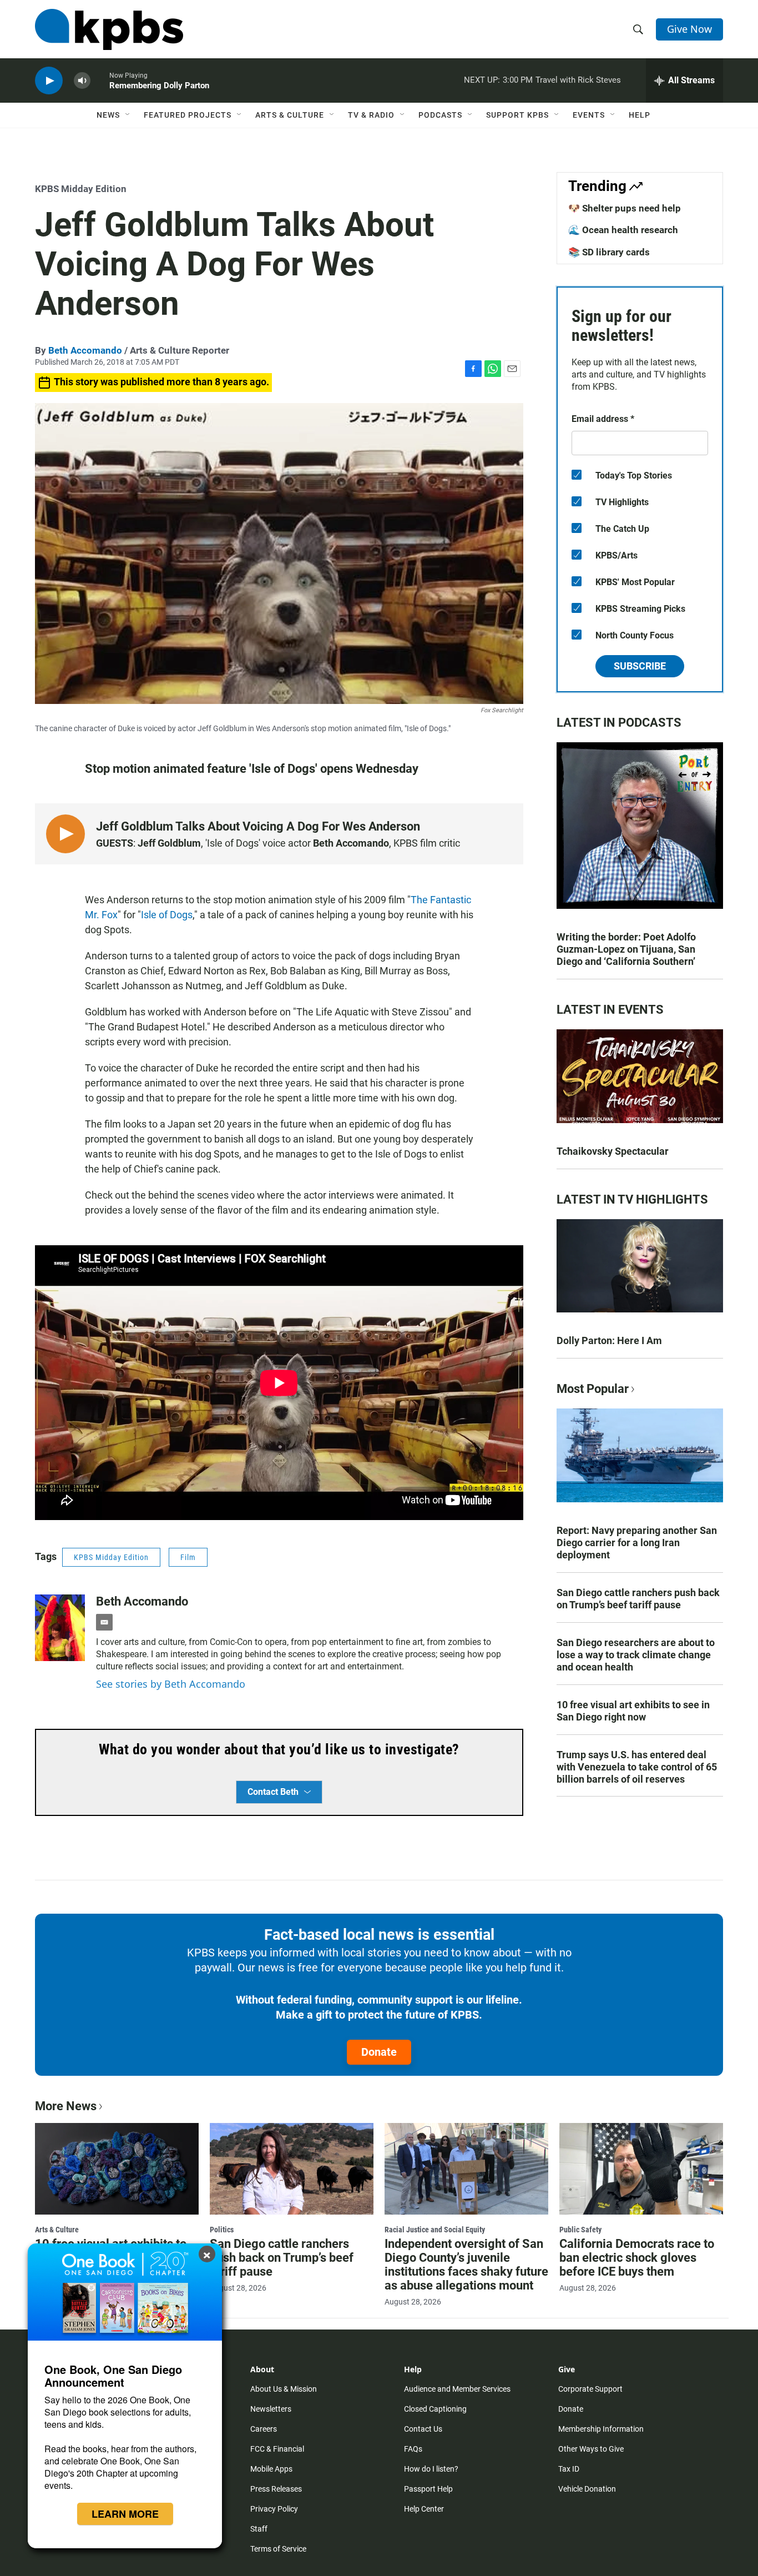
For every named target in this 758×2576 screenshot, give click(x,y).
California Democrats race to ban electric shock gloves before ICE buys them (637, 2258)
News (108, 115)
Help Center (424, 2509)
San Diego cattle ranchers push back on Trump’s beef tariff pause (638, 1599)
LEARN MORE (125, 2514)
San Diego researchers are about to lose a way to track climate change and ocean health (636, 1655)
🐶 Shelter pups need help (625, 208)
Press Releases (276, 2489)
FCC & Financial (277, 2449)
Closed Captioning (435, 2409)
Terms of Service (278, 2549)
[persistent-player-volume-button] (82, 81)
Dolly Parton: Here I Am (609, 1340)
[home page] (109, 29)
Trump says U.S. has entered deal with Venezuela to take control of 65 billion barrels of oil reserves (637, 1767)
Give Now (689, 29)
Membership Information (601, 2429)
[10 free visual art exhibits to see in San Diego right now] (117, 2169)
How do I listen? (431, 2469)
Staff (259, 2529)
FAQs (413, 2449)
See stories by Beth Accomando (171, 1684)
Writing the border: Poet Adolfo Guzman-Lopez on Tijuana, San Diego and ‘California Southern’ (626, 949)
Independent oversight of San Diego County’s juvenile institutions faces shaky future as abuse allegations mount (466, 2265)
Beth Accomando (85, 350)
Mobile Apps (271, 2469)
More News (66, 2106)
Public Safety (580, 2230)
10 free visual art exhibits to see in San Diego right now (633, 1711)
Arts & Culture (290, 115)
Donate (379, 2052)
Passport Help (428, 2489)
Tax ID (569, 2469)
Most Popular (593, 1389)
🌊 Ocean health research (623, 230)
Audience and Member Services (457, 2389)
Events (589, 115)
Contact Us (423, 2429)
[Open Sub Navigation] (128, 115)
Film (188, 1557)
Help (640, 115)
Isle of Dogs (167, 915)
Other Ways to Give (591, 2449)
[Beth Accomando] (60, 1628)
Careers (264, 2429)
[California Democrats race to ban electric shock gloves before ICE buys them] (641, 2169)
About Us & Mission (284, 2389)
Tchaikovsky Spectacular (613, 1151)
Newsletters (271, 2409)
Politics (222, 2230)
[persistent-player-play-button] (49, 81)
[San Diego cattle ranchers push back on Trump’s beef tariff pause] (292, 2169)
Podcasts (440, 115)
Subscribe (640, 666)
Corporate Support (590, 2389)
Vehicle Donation (587, 2489)
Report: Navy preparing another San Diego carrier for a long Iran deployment (637, 1543)
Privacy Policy (274, 2509)
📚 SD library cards (609, 252)
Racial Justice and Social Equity (435, 2230)
